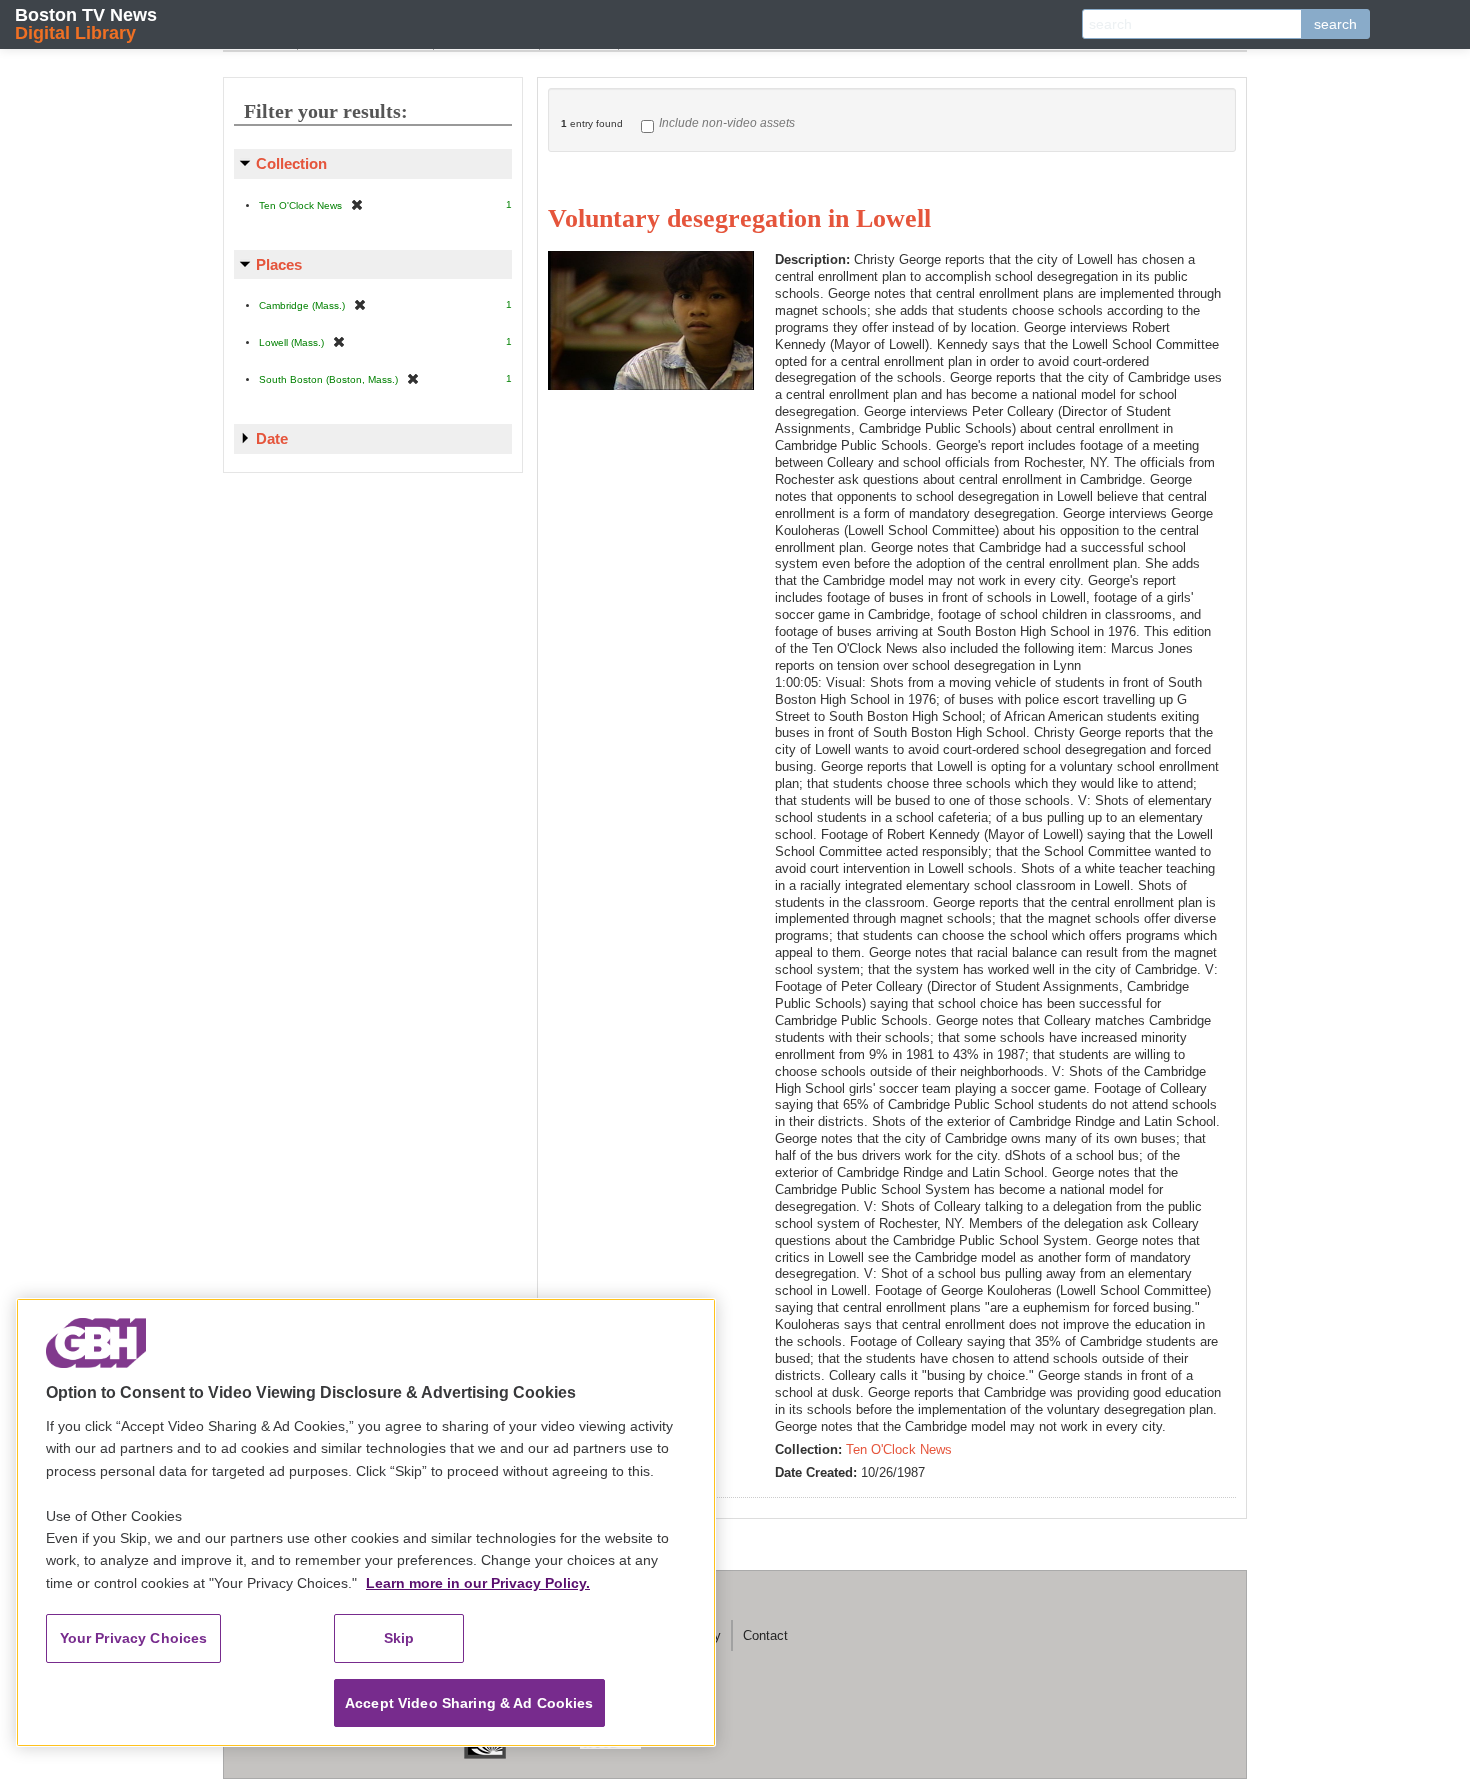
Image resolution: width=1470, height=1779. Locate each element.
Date (272, 438)
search (1335, 24)
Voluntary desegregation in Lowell (739, 218)
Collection (291, 163)
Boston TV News (86, 23)
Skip (399, 1638)
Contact (765, 1635)
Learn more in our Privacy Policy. (478, 1583)
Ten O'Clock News (899, 1449)
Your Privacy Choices (134, 1638)
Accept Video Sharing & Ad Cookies (469, 1703)
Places (279, 264)
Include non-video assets (727, 123)
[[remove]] (357, 204)
